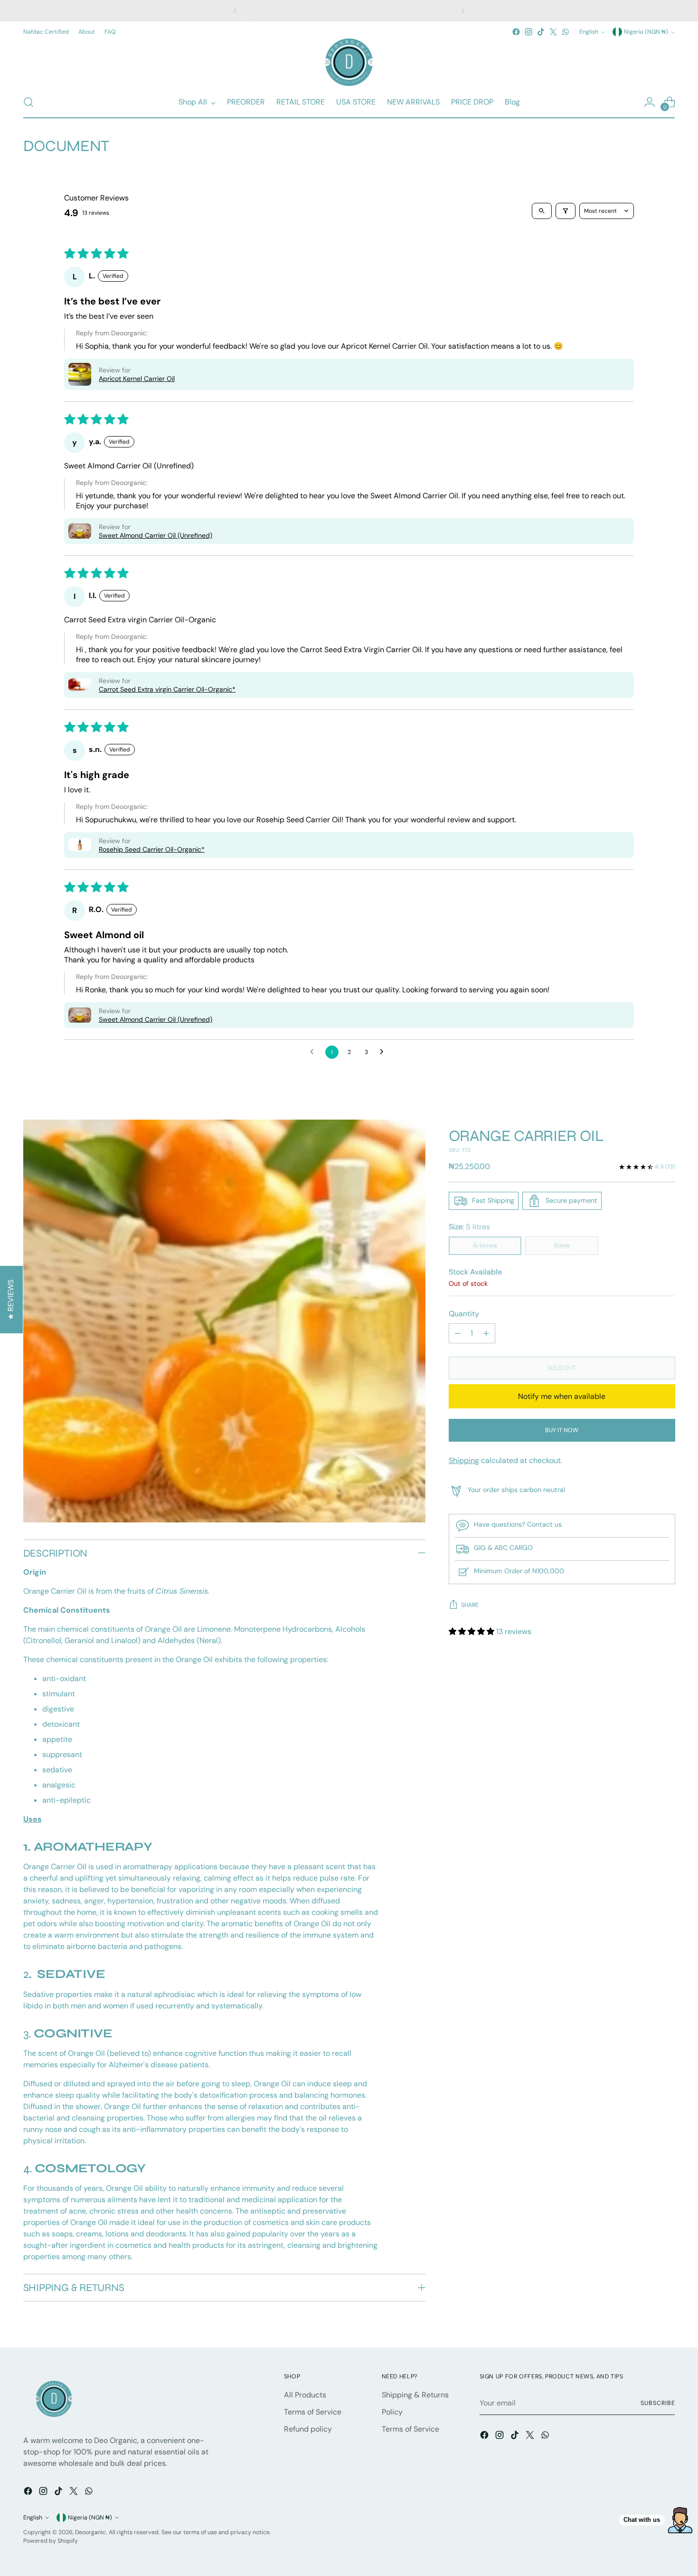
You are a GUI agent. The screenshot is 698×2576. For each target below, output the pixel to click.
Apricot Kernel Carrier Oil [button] (137, 379)
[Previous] (235, 11)
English (589, 32)
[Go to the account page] (650, 102)
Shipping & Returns (415, 2395)
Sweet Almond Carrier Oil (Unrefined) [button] (156, 535)
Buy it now (562, 1430)
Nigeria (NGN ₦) (646, 32)
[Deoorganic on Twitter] (553, 32)
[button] (80, 374)
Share (470, 1605)
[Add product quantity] (486, 1333)
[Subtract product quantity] (458, 1333)
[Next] (463, 11)
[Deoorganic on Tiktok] (541, 32)
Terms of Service (313, 2412)
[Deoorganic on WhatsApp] (566, 32)
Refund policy (308, 2429)
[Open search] (542, 211)
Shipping (464, 1460)
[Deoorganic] (349, 62)
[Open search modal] (28, 102)
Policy (392, 2412)
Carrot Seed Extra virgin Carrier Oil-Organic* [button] (167, 689)
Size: (469, 1227)
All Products (305, 2395)
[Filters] (566, 211)
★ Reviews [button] (11, 1299)
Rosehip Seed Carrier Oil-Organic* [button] (152, 849)
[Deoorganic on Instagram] (528, 32)
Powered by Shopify (51, 2541)
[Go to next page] (384, 1052)
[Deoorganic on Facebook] (516, 32)
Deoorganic (90, 2532)
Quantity (464, 1314)
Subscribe (658, 2403)
